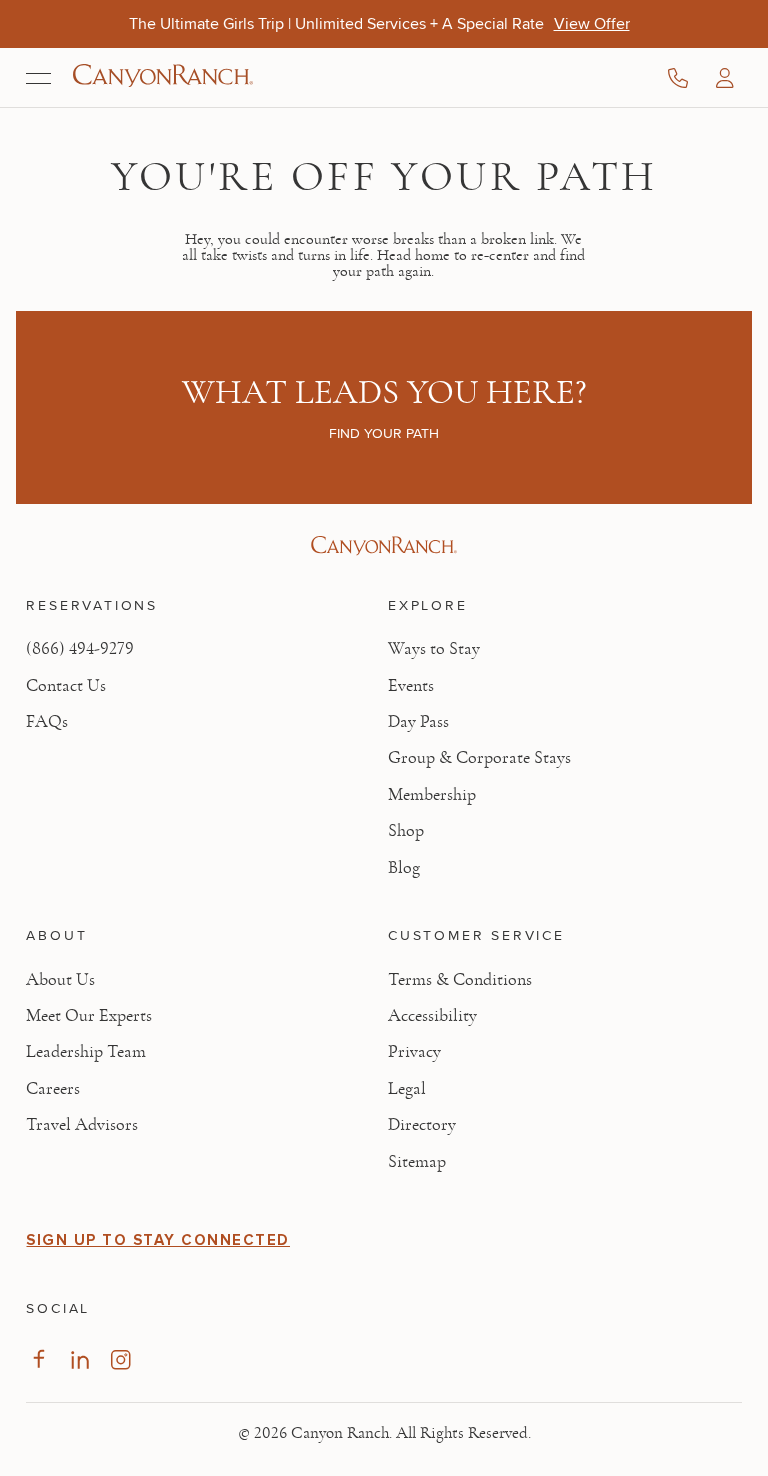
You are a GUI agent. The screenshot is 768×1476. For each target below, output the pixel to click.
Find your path (384, 433)
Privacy (414, 1052)
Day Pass (418, 722)
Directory (422, 1125)
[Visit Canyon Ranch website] (383, 546)
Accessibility (432, 1016)
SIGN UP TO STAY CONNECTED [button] (158, 1240)
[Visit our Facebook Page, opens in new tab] (38, 1359)
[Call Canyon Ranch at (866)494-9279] (678, 78)
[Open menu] (38, 78)
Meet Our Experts (89, 1016)
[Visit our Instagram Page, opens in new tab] (120, 1359)
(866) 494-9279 (80, 649)
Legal (407, 1089)
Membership (432, 795)
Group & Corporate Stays (479, 758)
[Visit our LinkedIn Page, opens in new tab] (79, 1359)
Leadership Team (86, 1052)
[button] (725, 78)
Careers (53, 1089)
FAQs (47, 722)
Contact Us (66, 686)
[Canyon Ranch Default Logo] (163, 77)
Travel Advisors (82, 1125)
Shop (406, 831)
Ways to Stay (434, 649)
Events (411, 686)
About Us (60, 980)
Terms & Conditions (460, 980)
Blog (404, 868)
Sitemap (417, 1162)
